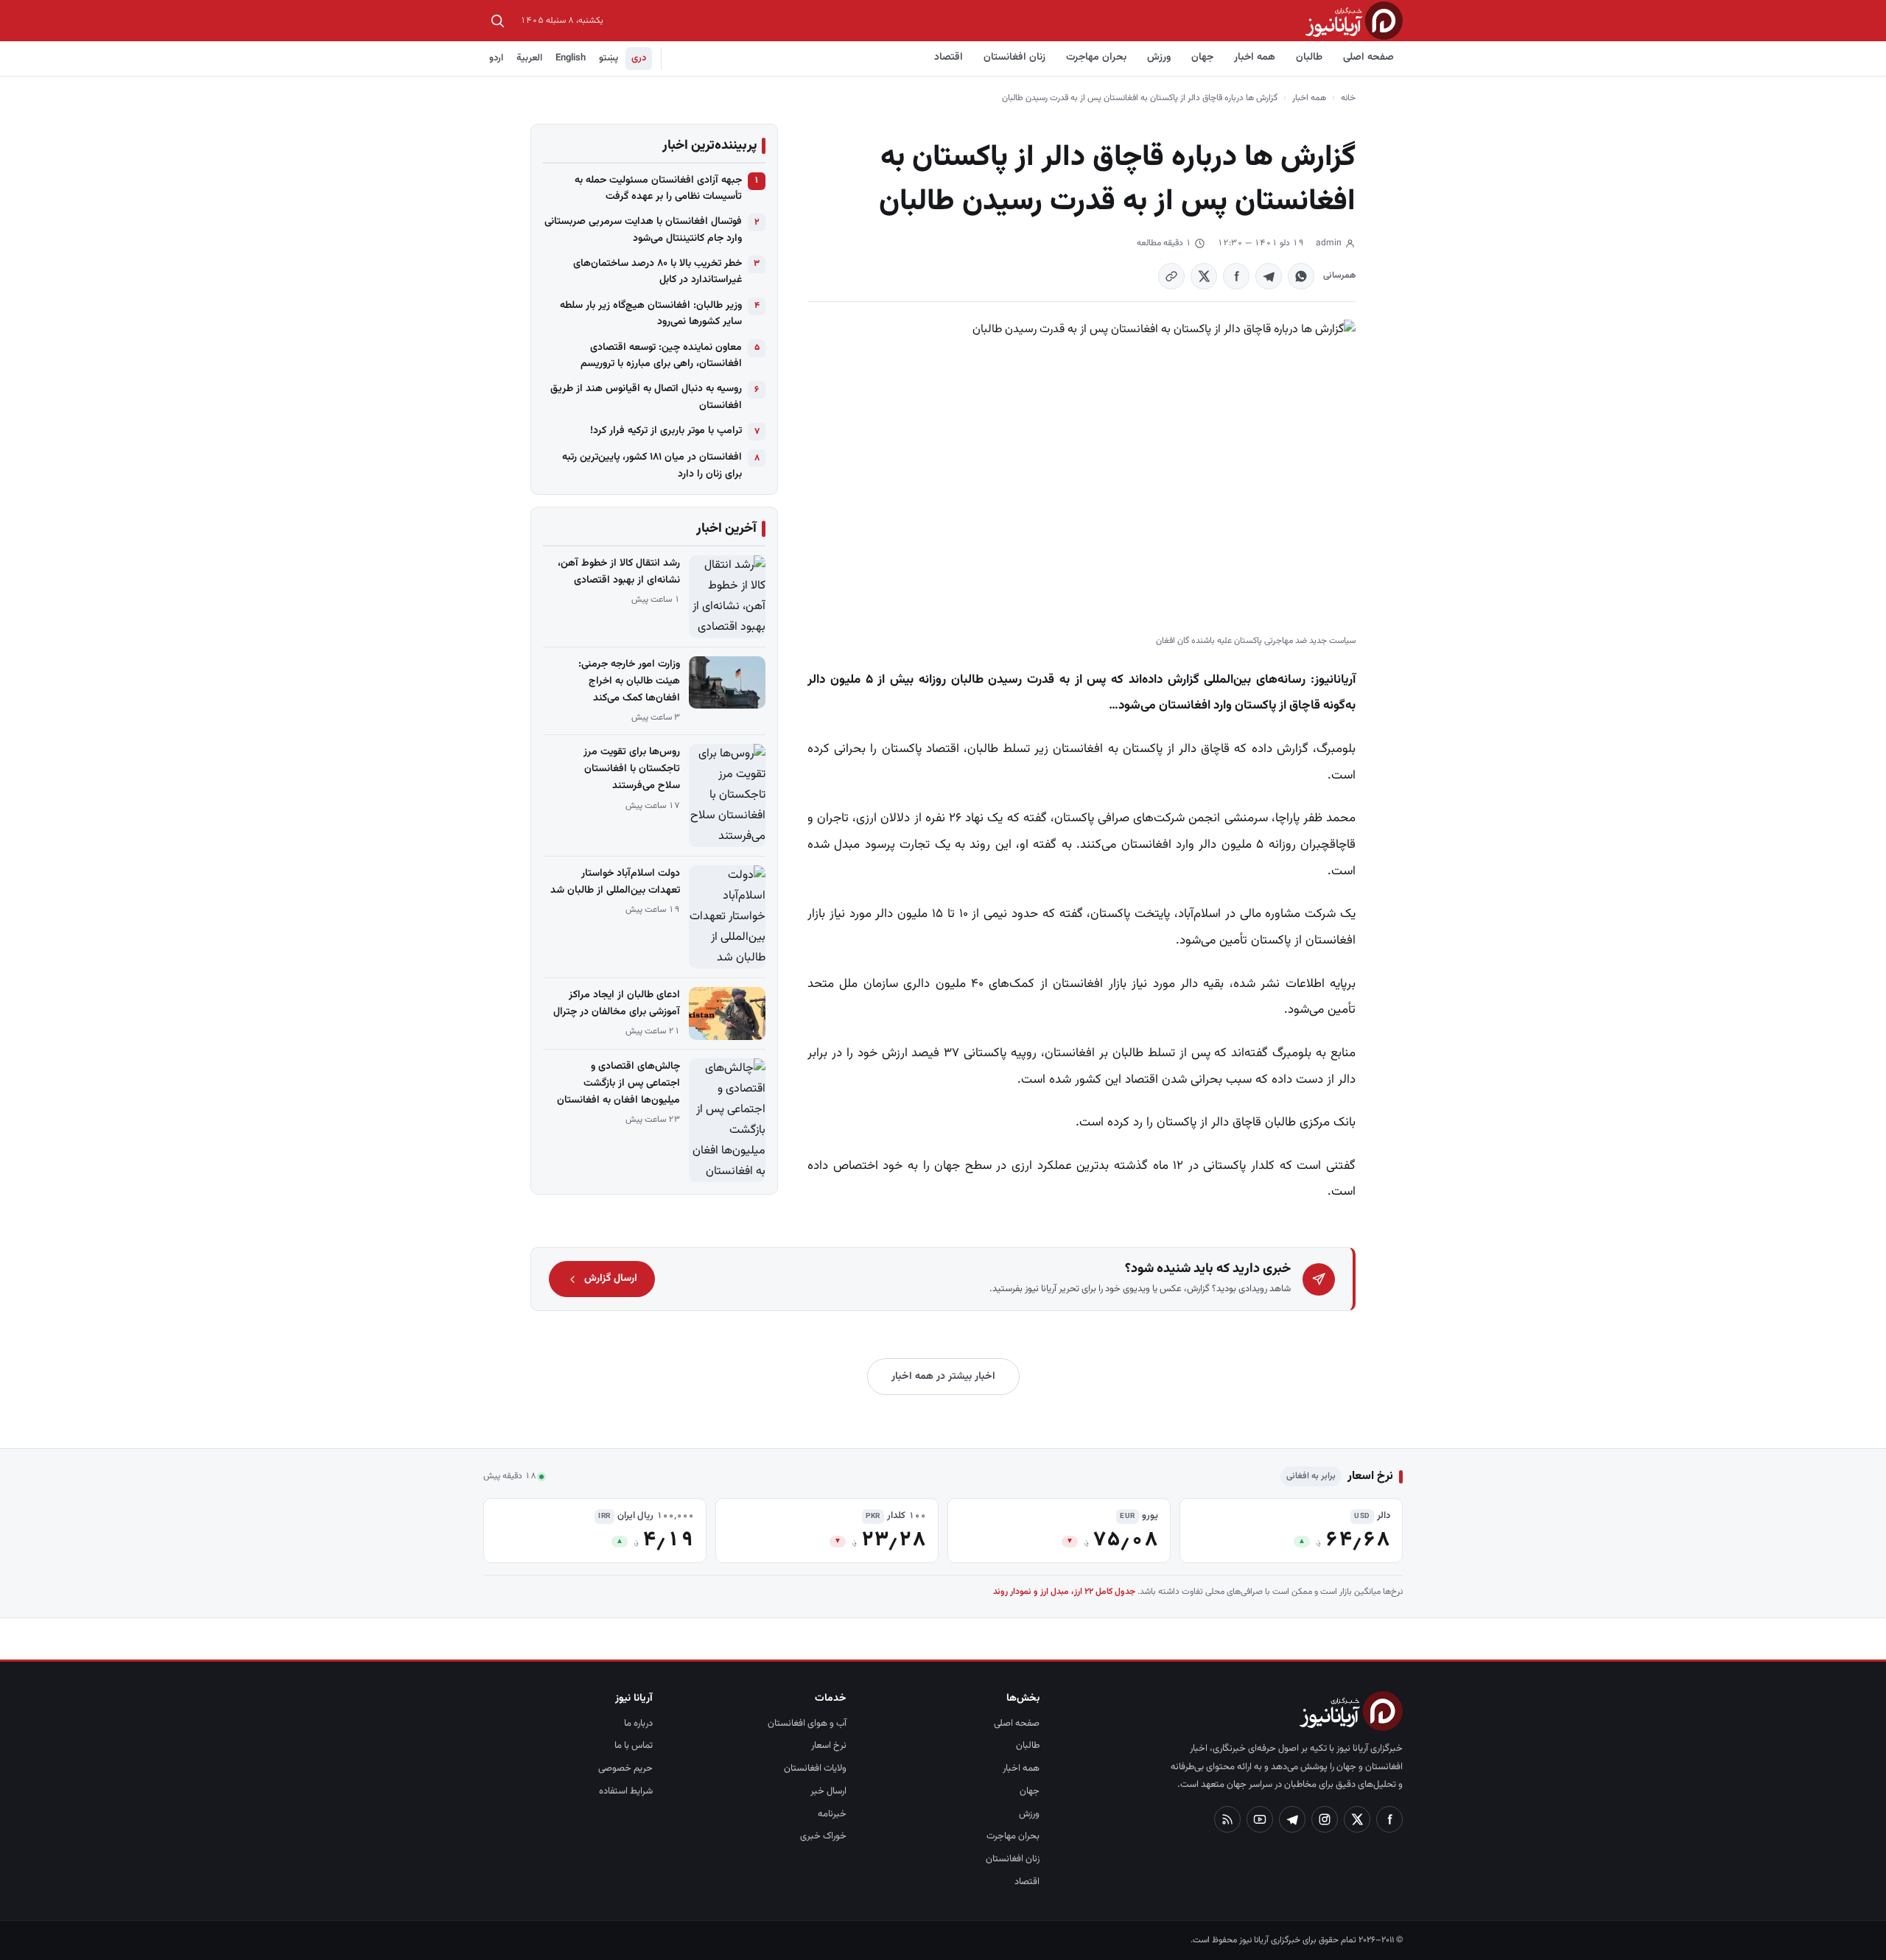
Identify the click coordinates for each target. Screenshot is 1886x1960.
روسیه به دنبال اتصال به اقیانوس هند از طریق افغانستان (646, 397)
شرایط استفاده (626, 1791)
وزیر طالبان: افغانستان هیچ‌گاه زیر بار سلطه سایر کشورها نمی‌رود (651, 314)
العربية (529, 58)
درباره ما (638, 1724)
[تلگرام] (1292, 1819)
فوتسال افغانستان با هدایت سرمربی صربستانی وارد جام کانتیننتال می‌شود (643, 230)
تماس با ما (634, 1746)
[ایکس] (1357, 1819)
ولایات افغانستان (815, 1768)
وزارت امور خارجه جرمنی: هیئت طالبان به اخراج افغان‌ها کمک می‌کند (629, 681)
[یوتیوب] (1260, 1819)
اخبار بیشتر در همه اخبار (943, 1377)
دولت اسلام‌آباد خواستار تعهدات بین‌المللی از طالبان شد (615, 882)
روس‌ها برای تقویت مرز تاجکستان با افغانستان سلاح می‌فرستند (632, 769)
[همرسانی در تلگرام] (1269, 276)
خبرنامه (832, 1814)
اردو (496, 58)
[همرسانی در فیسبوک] (1236, 276)
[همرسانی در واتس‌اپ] (1301, 276)
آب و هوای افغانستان (807, 1724)
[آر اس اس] (1227, 1819)
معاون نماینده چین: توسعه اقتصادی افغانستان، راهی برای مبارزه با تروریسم (661, 356)
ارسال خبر (828, 1791)
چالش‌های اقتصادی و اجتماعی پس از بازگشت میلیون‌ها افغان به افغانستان (618, 1083)
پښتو (609, 58)
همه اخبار (1255, 57)
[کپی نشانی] (1171, 276)
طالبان (1309, 57)
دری (639, 58)
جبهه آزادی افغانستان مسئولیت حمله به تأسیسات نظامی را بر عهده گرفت (658, 189)
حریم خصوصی (625, 1768)
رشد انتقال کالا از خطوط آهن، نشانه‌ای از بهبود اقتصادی (619, 572)
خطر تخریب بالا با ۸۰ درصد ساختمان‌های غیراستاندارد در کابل (658, 272)
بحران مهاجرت (1096, 57)
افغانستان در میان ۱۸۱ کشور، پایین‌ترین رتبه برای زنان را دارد (652, 466)
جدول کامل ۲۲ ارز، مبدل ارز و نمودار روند (1064, 1592)
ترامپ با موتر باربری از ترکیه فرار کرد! (666, 431)
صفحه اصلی (1368, 57)
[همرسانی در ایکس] (1204, 276)
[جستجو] (497, 21)
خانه (1348, 98)
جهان (1202, 57)
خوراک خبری (823, 1836)
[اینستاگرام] (1325, 1819)
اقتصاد (949, 57)
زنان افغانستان (1014, 57)
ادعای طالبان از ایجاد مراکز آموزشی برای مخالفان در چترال (617, 1004)
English (571, 58)
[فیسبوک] (1389, 1819)
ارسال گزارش (611, 1279)
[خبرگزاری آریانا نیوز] (1354, 20)
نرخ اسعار (829, 1746)
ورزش (1159, 57)
